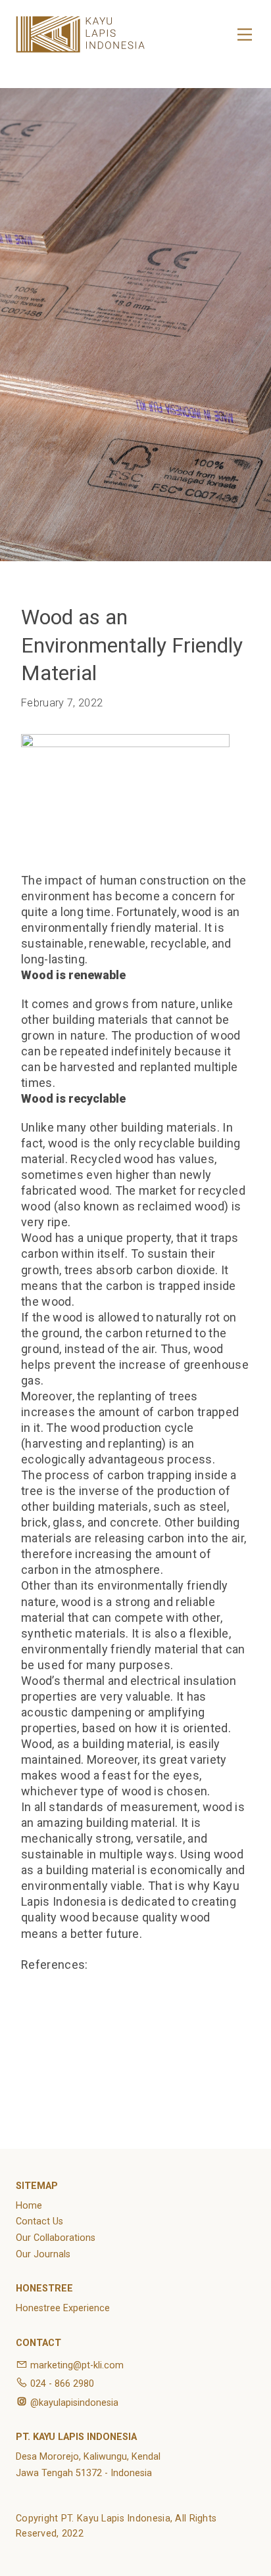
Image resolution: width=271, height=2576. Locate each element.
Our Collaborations (56, 2238)
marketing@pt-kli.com (77, 2365)
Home (29, 2206)
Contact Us (39, 2221)
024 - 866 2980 (62, 2384)
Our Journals (43, 2254)
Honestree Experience (63, 2308)
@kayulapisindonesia (74, 2403)
